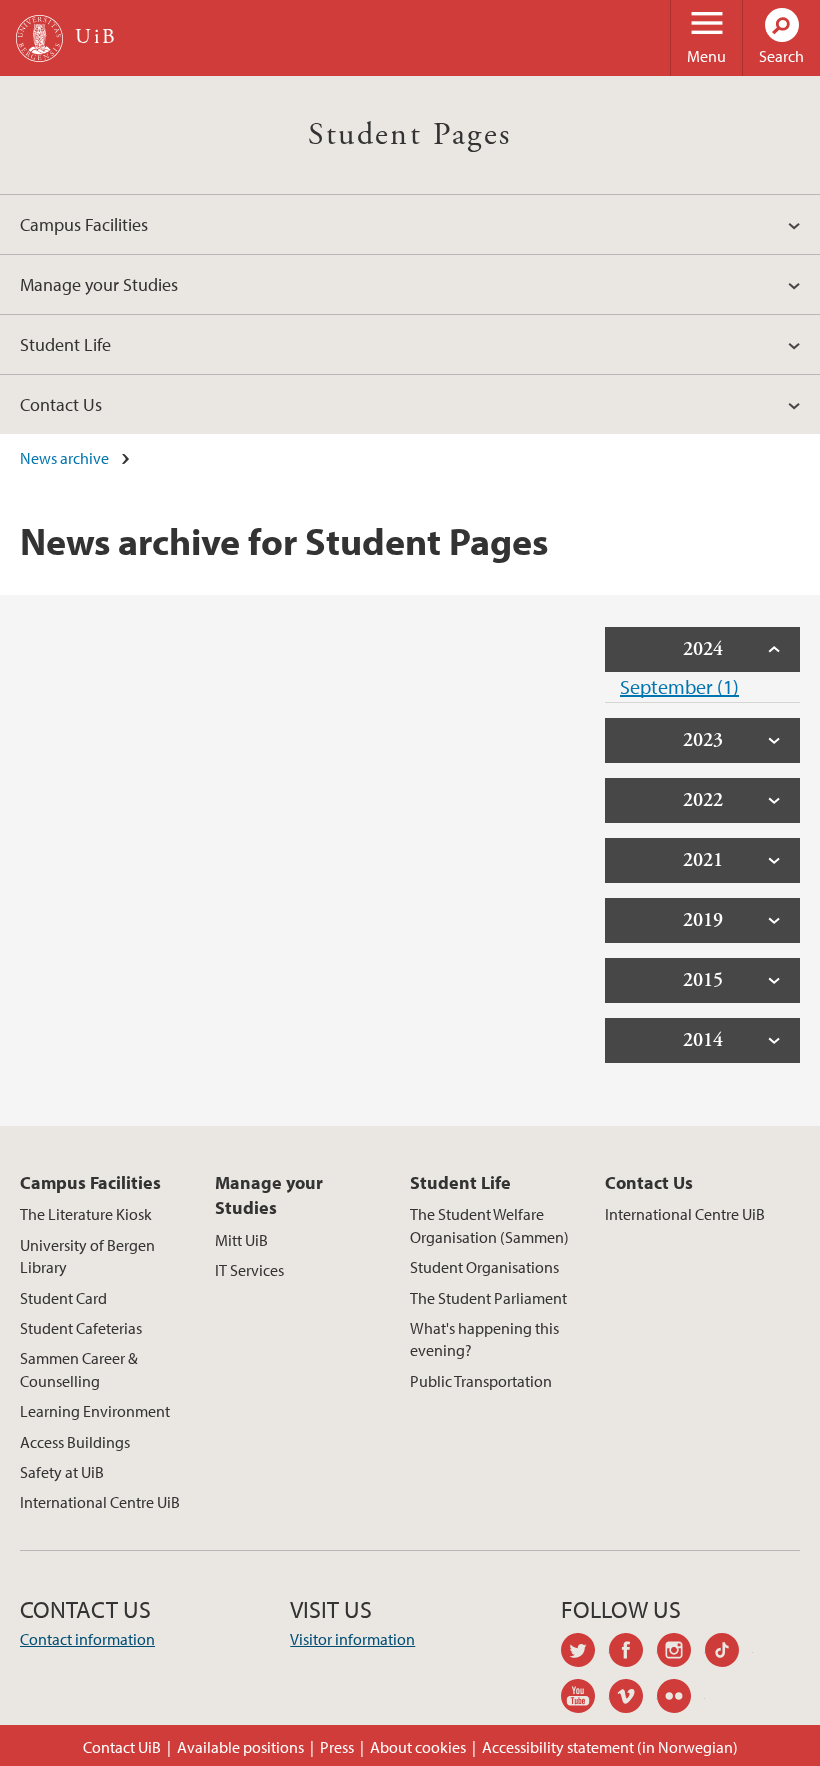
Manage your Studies (99, 284)
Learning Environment (95, 1411)
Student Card (63, 1298)
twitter (585, 1653)
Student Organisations (484, 1267)
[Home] (39, 38)
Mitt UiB (241, 1240)
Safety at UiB (62, 1472)
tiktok (729, 1653)
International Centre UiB (100, 1502)
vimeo (633, 1699)
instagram (681, 1653)
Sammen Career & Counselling (79, 1369)
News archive (64, 458)
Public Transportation (481, 1381)
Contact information (87, 1639)
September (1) (679, 686)
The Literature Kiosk (86, 1214)
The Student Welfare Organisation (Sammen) (489, 1225)
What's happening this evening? (484, 1339)
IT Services (249, 1270)
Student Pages (409, 135)
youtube (585, 1699)
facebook (633, 1653)
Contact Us (61, 404)
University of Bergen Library (87, 1256)
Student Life (65, 344)
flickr (681, 1699)
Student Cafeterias (81, 1328)
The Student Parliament (488, 1298)
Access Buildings (75, 1442)
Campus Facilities (84, 224)
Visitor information (352, 1639)
